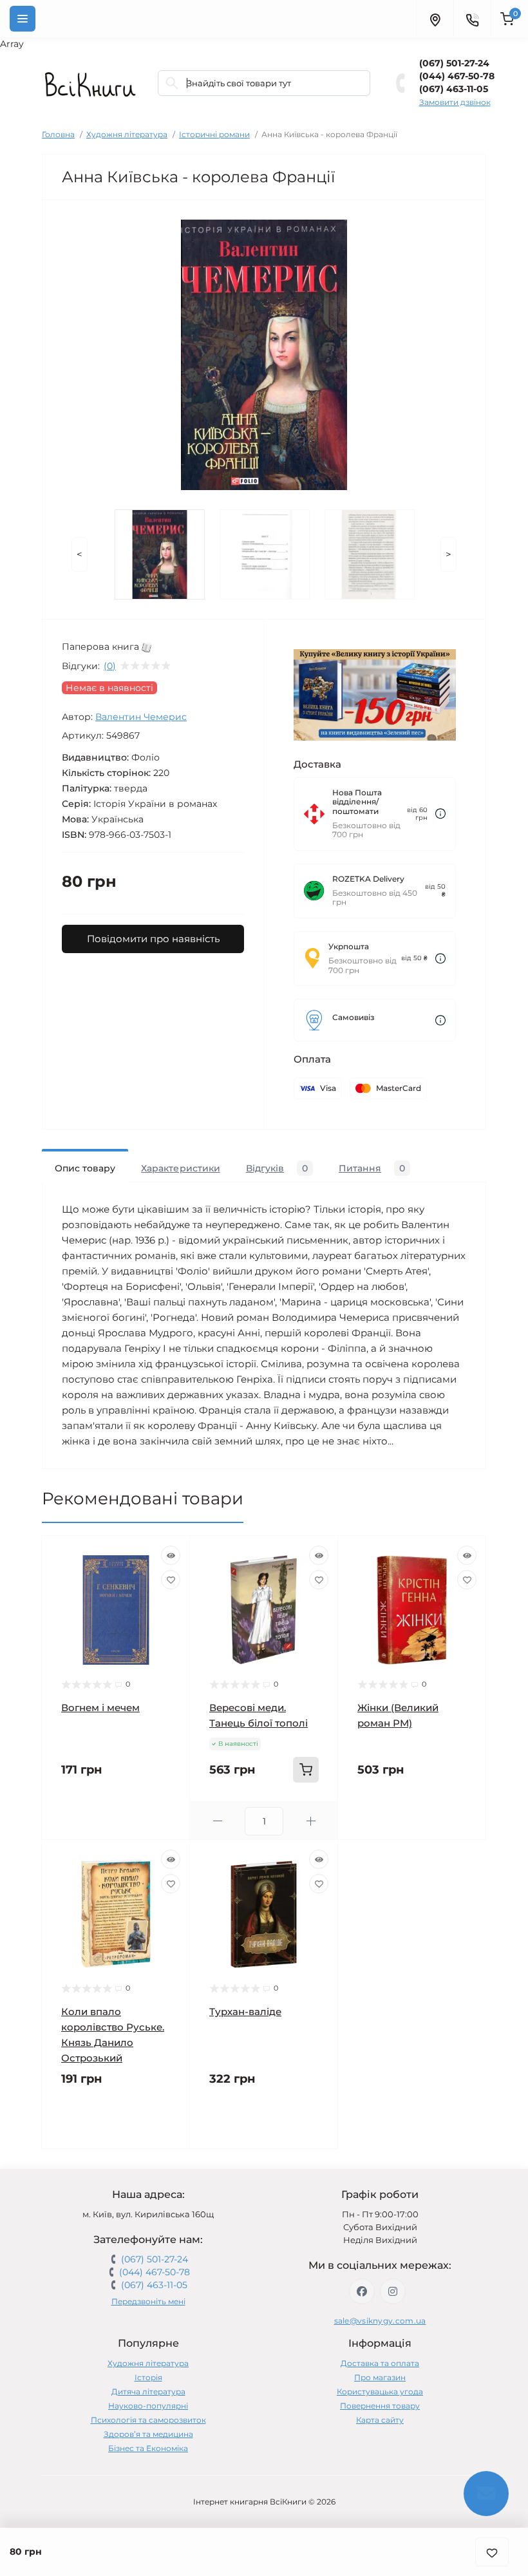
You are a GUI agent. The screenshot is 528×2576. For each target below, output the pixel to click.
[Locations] (435, 19)
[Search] (172, 83)
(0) (110, 666)
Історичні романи (214, 134)
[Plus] (311, 1821)
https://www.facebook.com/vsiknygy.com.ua (362, 2291)
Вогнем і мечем (100, 1708)
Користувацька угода (380, 2391)
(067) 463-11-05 (454, 89)
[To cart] (306, 1770)
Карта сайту (380, 2420)
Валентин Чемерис (141, 717)
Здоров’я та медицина (148, 2434)
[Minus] (217, 1821)
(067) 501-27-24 (454, 63)
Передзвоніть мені (148, 2301)
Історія (148, 2377)
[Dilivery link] (440, 814)
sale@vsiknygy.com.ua (380, 2321)
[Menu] (23, 19)
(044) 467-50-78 (457, 76)
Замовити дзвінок (455, 102)
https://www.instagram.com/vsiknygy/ (393, 2291)
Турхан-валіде (245, 2012)
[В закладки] (492, 2552)
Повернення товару (380, 2406)
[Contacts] (472, 19)
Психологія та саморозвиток (148, 2420)
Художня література (127, 134)
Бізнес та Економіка (148, 2448)
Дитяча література (148, 2391)
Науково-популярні (148, 2406)
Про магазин (380, 2377)
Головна (58, 134)
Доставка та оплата (380, 2363)
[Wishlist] (171, 1580)
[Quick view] (171, 1555)
